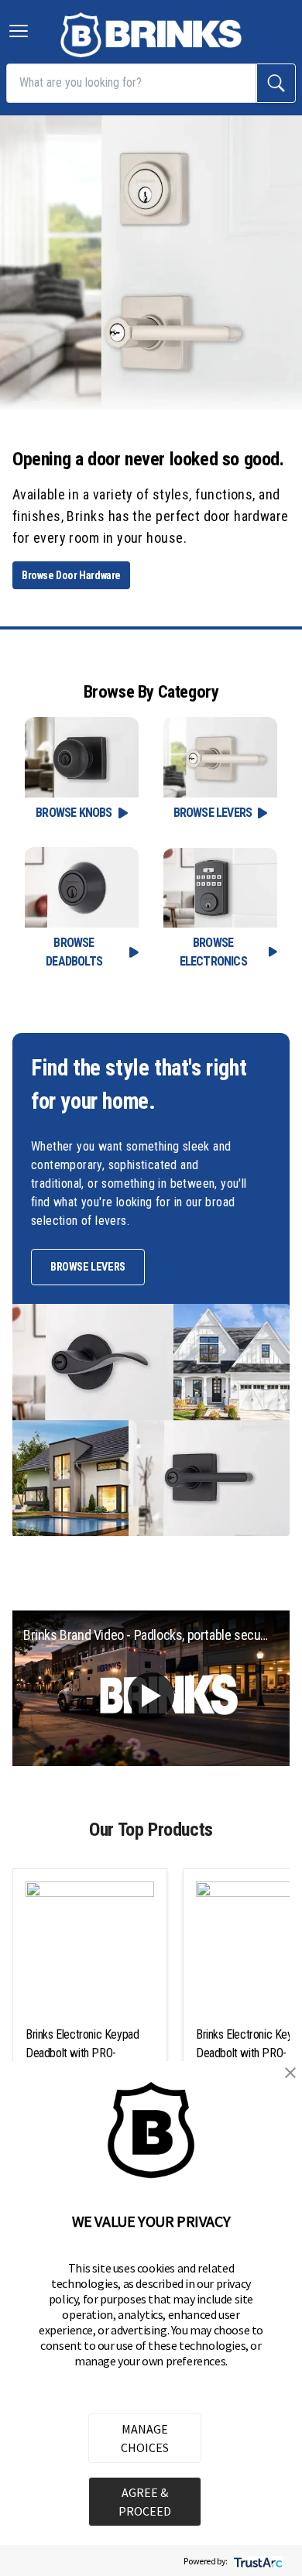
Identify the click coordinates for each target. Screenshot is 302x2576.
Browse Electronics (213, 952)
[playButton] (151, 1696)
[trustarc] (257, 2561)
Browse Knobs (74, 813)
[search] (276, 83)
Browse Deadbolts (74, 952)
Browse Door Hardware (71, 575)
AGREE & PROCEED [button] (145, 2502)
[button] (290, 2073)
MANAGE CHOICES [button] (145, 2438)
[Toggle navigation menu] (19, 31)
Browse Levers (213, 813)
